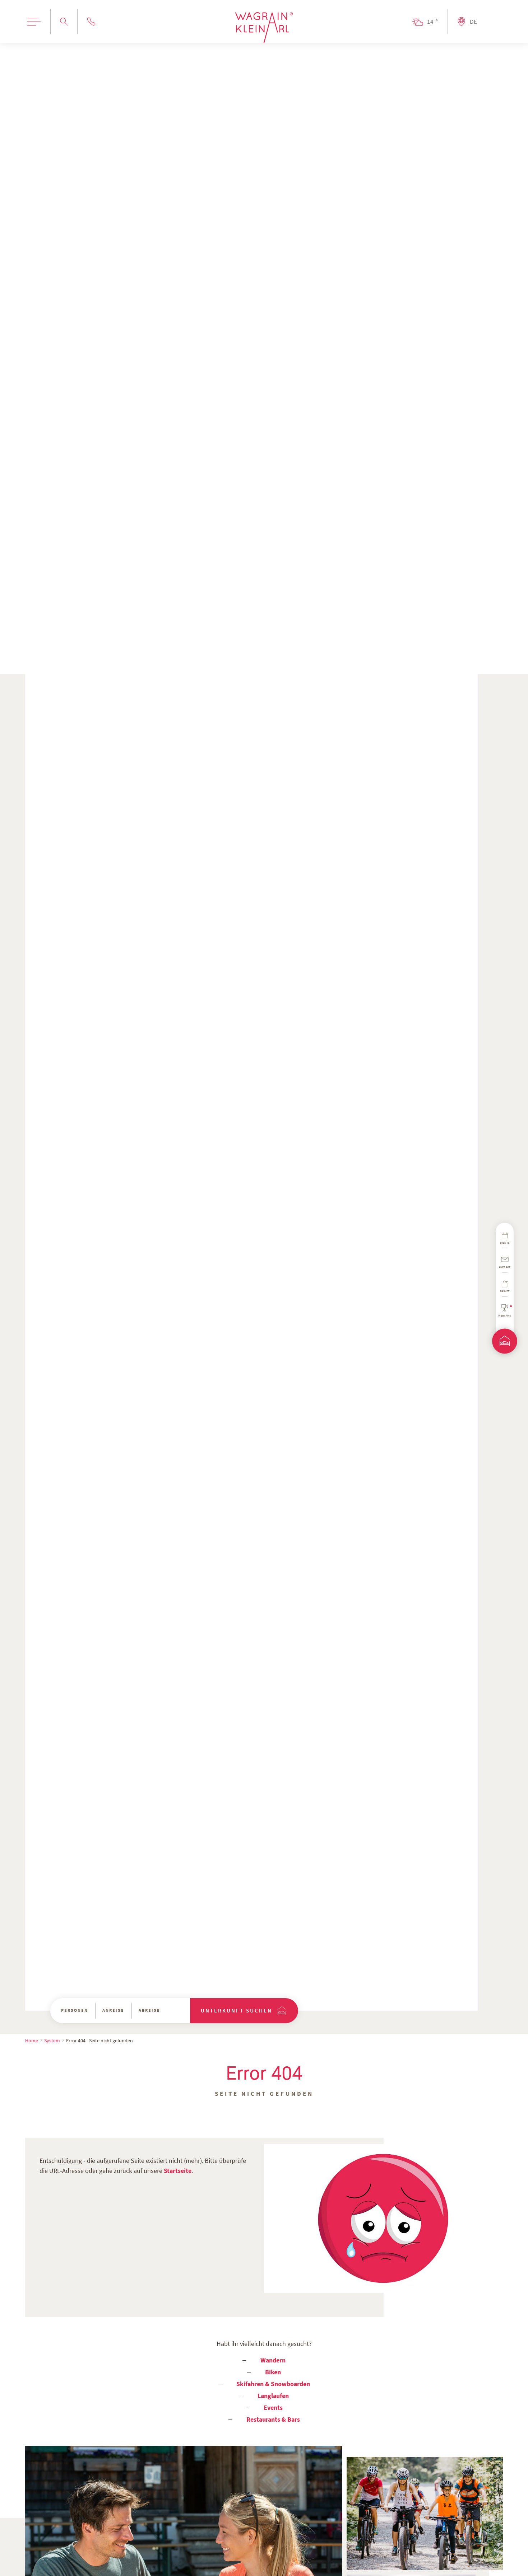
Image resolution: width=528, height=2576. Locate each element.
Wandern (273, 2360)
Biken (273, 2372)
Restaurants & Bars (273, 2419)
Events (273, 2407)
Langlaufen (273, 2396)
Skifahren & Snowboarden (273, 2384)
